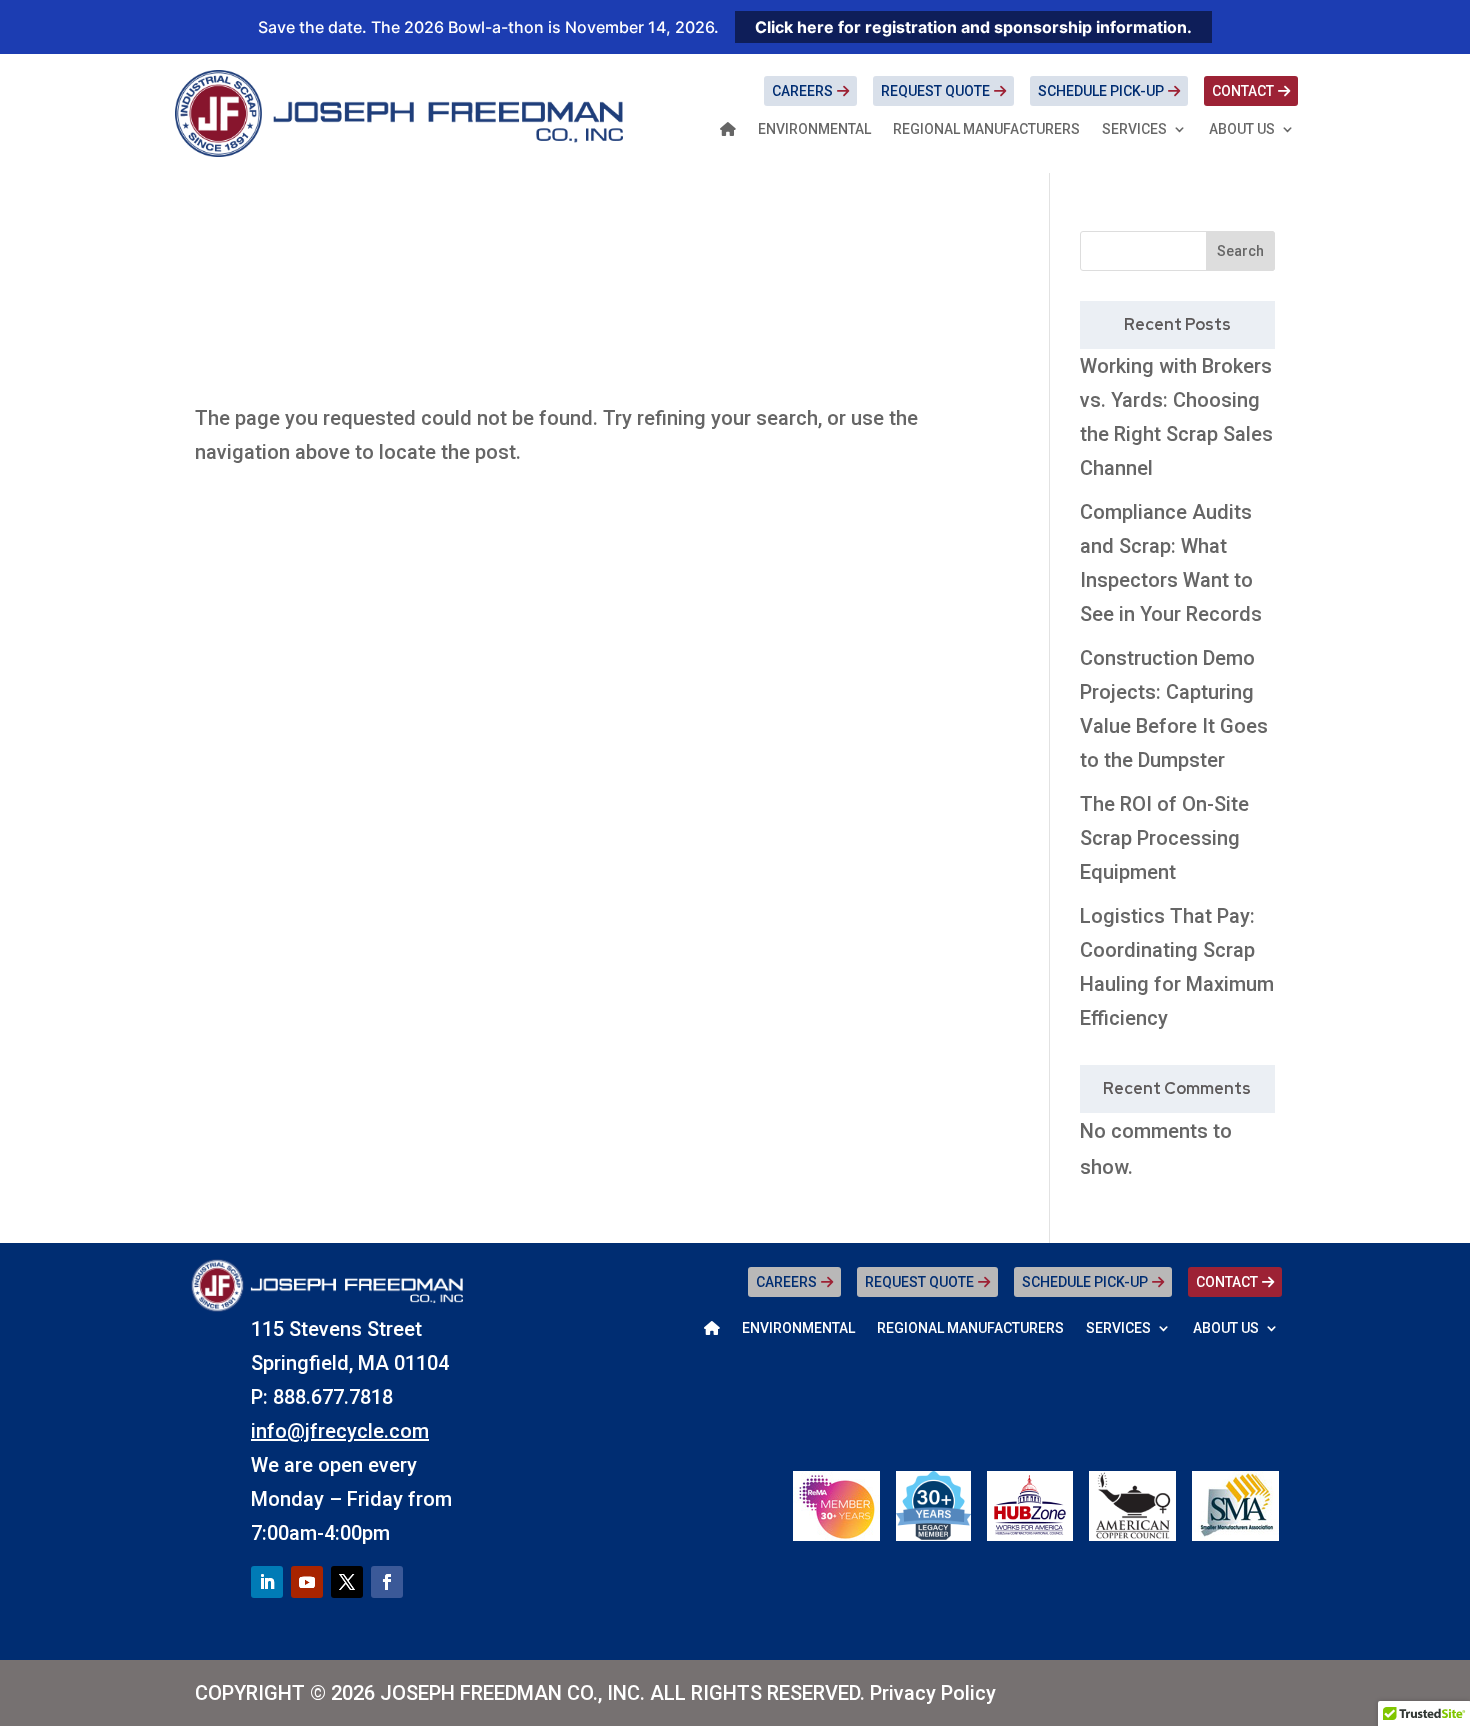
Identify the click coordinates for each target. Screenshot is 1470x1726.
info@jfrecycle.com (340, 1431)
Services (1134, 129)
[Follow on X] (347, 1582)
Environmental (814, 129)
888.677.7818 (333, 1397)
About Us (1242, 129)
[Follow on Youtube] (307, 1582)
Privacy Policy (933, 1693)
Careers (802, 91)
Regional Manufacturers (986, 129)
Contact (1243, 91)
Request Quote (935, 91)
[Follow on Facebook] (387, 1582)
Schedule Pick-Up (1101, 91)
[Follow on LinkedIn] (267, 1582)
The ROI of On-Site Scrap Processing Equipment (1164, 838)
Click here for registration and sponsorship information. (973, 27)
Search (1240, 251)
